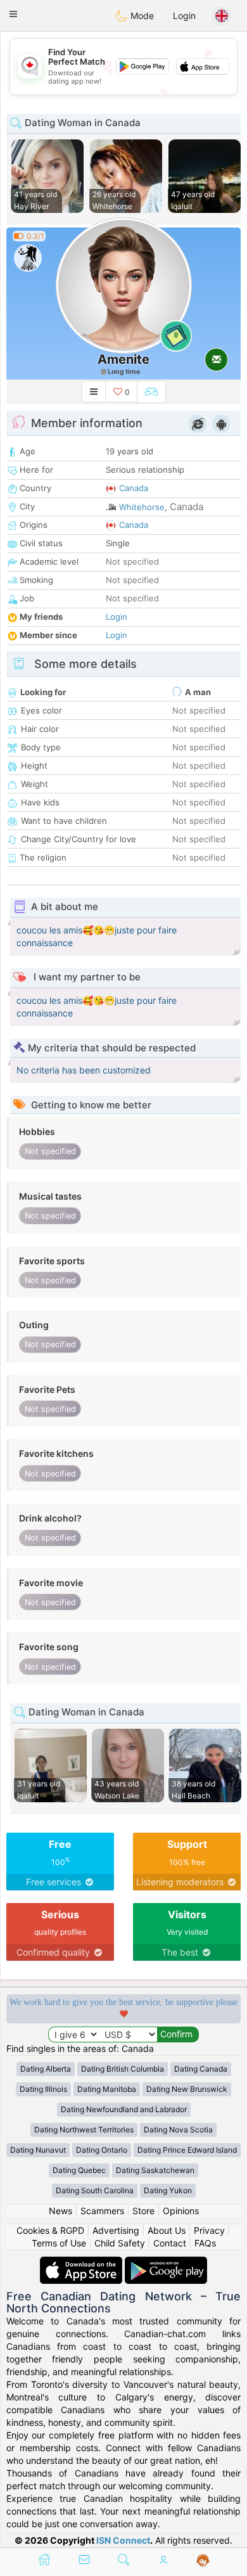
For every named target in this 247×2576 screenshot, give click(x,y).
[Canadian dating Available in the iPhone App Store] (82, 2263)
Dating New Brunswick (187, 2089)
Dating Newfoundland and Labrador (124, 2109)
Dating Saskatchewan (155, 2170)
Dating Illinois (43, 2089)
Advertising (116, 2230)
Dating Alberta (46, 2069)
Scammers (102, 2211)
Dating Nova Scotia (178, 2130)
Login (184, 16)
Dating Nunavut (38, 2150)
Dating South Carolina (95, 2190)
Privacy (209, 2230)
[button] (13, 14)
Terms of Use (59, 2243)
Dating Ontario (102, 2150)
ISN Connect (123, 2540)
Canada (134, 488)
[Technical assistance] (203, 2561)
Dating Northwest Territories (84, 2130)
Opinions (181, 2211)
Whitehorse (142, 507)
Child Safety (120, 2243)
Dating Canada (201, 2069)
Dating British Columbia (123, 2069)
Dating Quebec (79, 2170)
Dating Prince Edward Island (187, 2150)
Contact (170, 2243)
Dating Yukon (168, 2190)
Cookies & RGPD (50, 2230)
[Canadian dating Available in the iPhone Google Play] (166, 2263)
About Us (167, 2230)
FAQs (205, 2243)
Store (143, 2211)
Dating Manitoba (107, 2089)
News (60, 2211)
